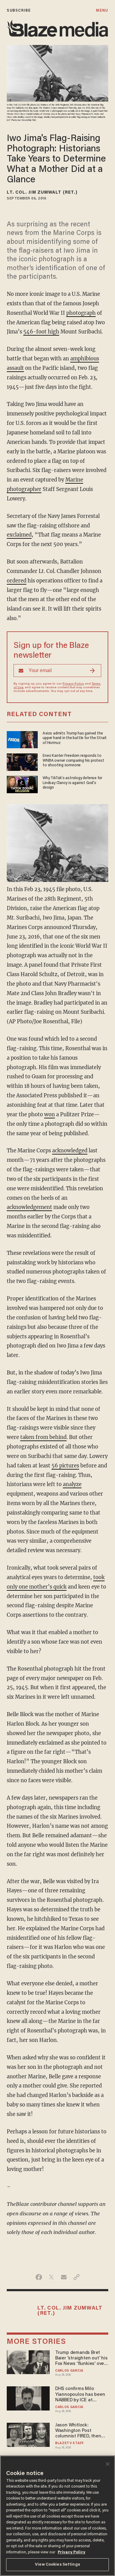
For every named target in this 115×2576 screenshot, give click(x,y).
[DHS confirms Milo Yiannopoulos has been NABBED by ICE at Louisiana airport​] (28, 2398)
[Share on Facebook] (39, 2277)
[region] (57, 2516)
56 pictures (65, 1466)
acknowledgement (29, 1207)
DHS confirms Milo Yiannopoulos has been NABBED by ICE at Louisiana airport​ (80, 2395)
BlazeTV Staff (70, 2443)
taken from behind (43, 1437)
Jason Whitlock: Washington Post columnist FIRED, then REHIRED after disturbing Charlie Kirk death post (82, 2431)
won (50, 1115)
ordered (17, 581)
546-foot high (41, 332)
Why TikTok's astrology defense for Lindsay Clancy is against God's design (72, 783)
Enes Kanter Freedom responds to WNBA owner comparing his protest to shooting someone (73, 760)
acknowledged (70, 1151)
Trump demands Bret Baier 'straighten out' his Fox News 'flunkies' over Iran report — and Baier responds (81, 2359)
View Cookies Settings (57, 2565)
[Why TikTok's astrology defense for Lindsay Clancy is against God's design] (22, 784)
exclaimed (19, 535)
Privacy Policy (73, 684)
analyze (72, 1484)
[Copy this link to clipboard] (77, 2277)
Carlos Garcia (69, 2371)
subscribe (19, 11)
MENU (102, 11)
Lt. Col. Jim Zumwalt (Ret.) (42, 193)
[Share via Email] (64, 2277)
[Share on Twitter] (51, 2277)
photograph (81, 313)
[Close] (108, 2464)
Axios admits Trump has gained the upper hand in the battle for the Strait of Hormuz (75, 738)
